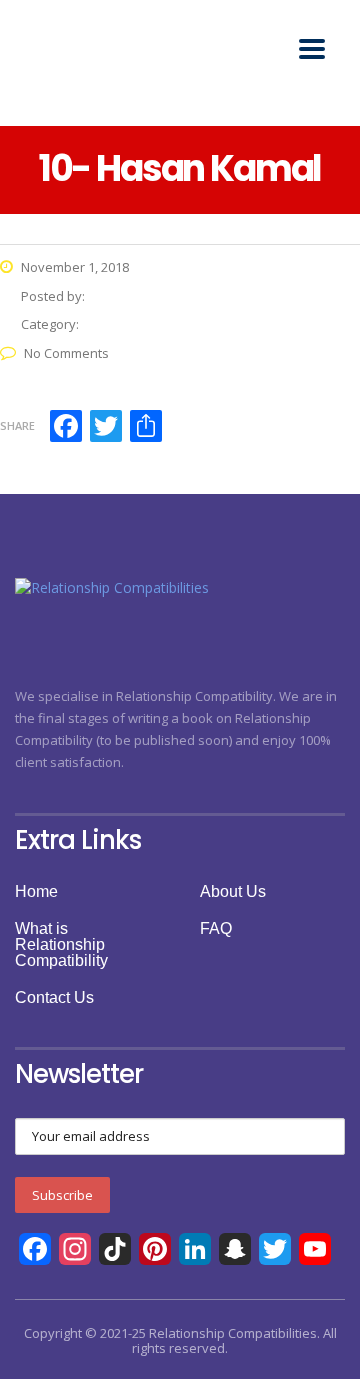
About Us (233, 892)
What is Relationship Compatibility (61, 945)
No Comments (66, 353)
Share (17, 425)
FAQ (216, 929)
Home (36, 892)
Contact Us (54, 998)
